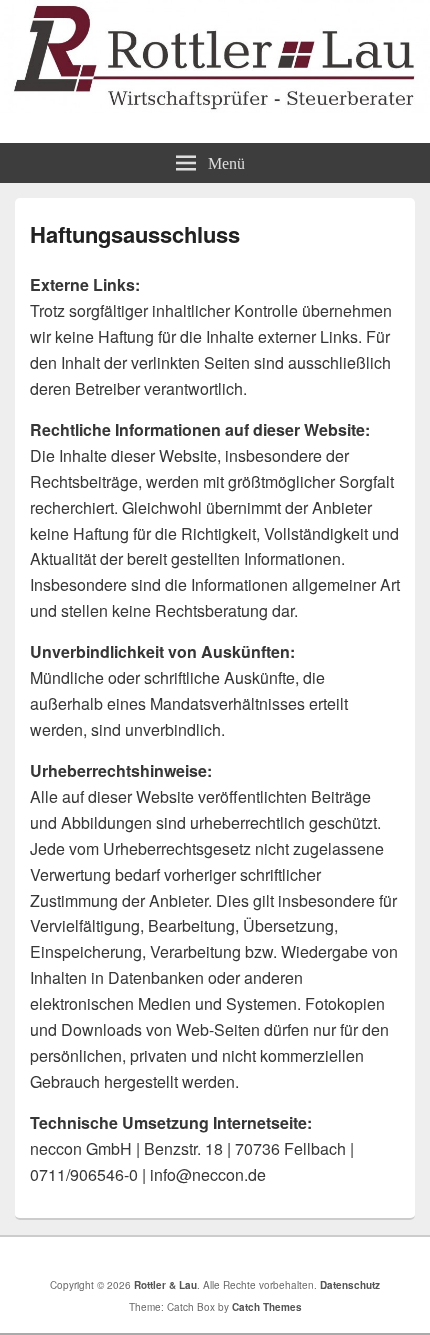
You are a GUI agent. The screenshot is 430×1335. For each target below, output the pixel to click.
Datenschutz (350, 1285)
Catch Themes (267, 1307)
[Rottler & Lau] (215, 106)
